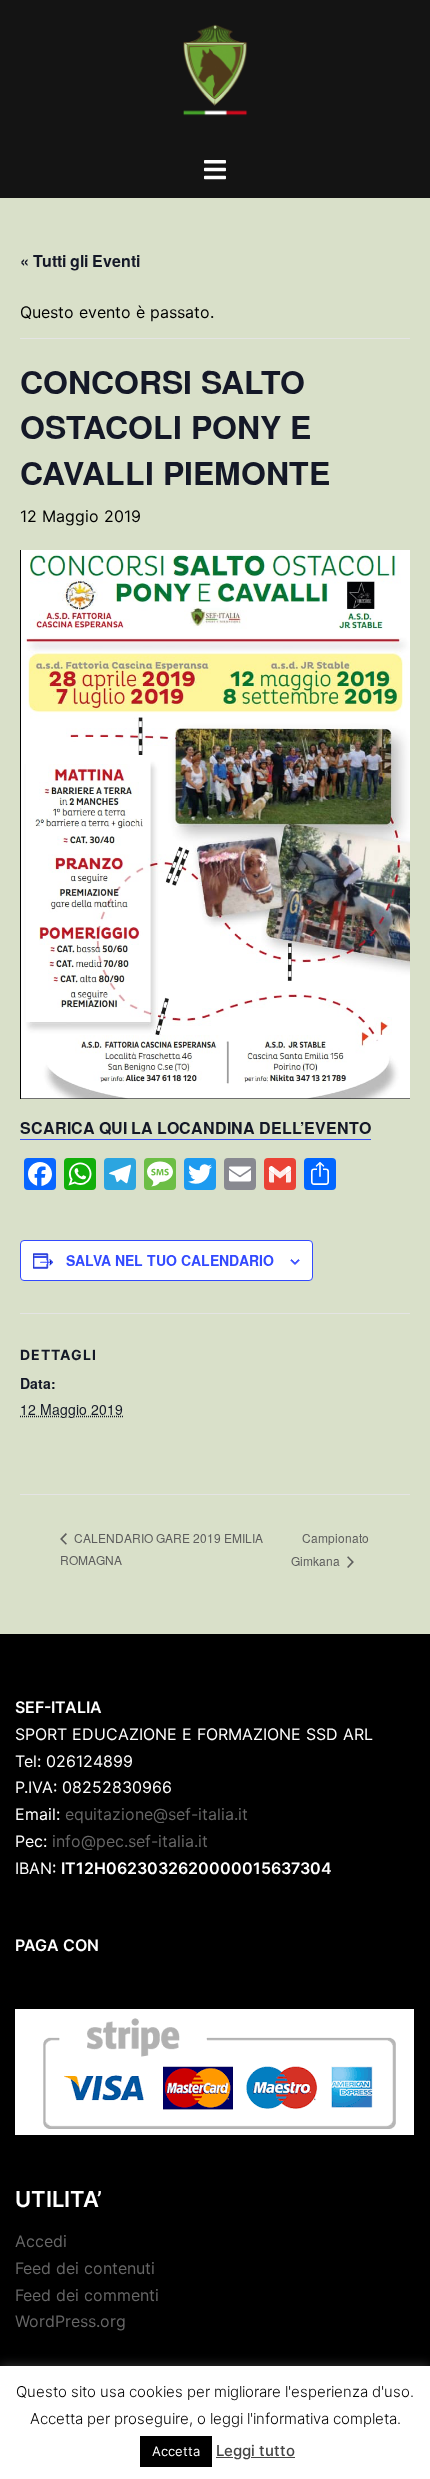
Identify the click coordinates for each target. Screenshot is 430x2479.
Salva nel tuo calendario (170, 1260)
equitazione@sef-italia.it (156, 1814)
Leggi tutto (255, 2450)
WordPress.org (70, 2321)
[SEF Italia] (214, 76)
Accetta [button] (176, 2451)
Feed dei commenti (87, 2295)
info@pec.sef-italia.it (130, 1841)
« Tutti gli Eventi (80, 260)
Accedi (41, 2241)
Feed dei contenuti (85, 2268)
